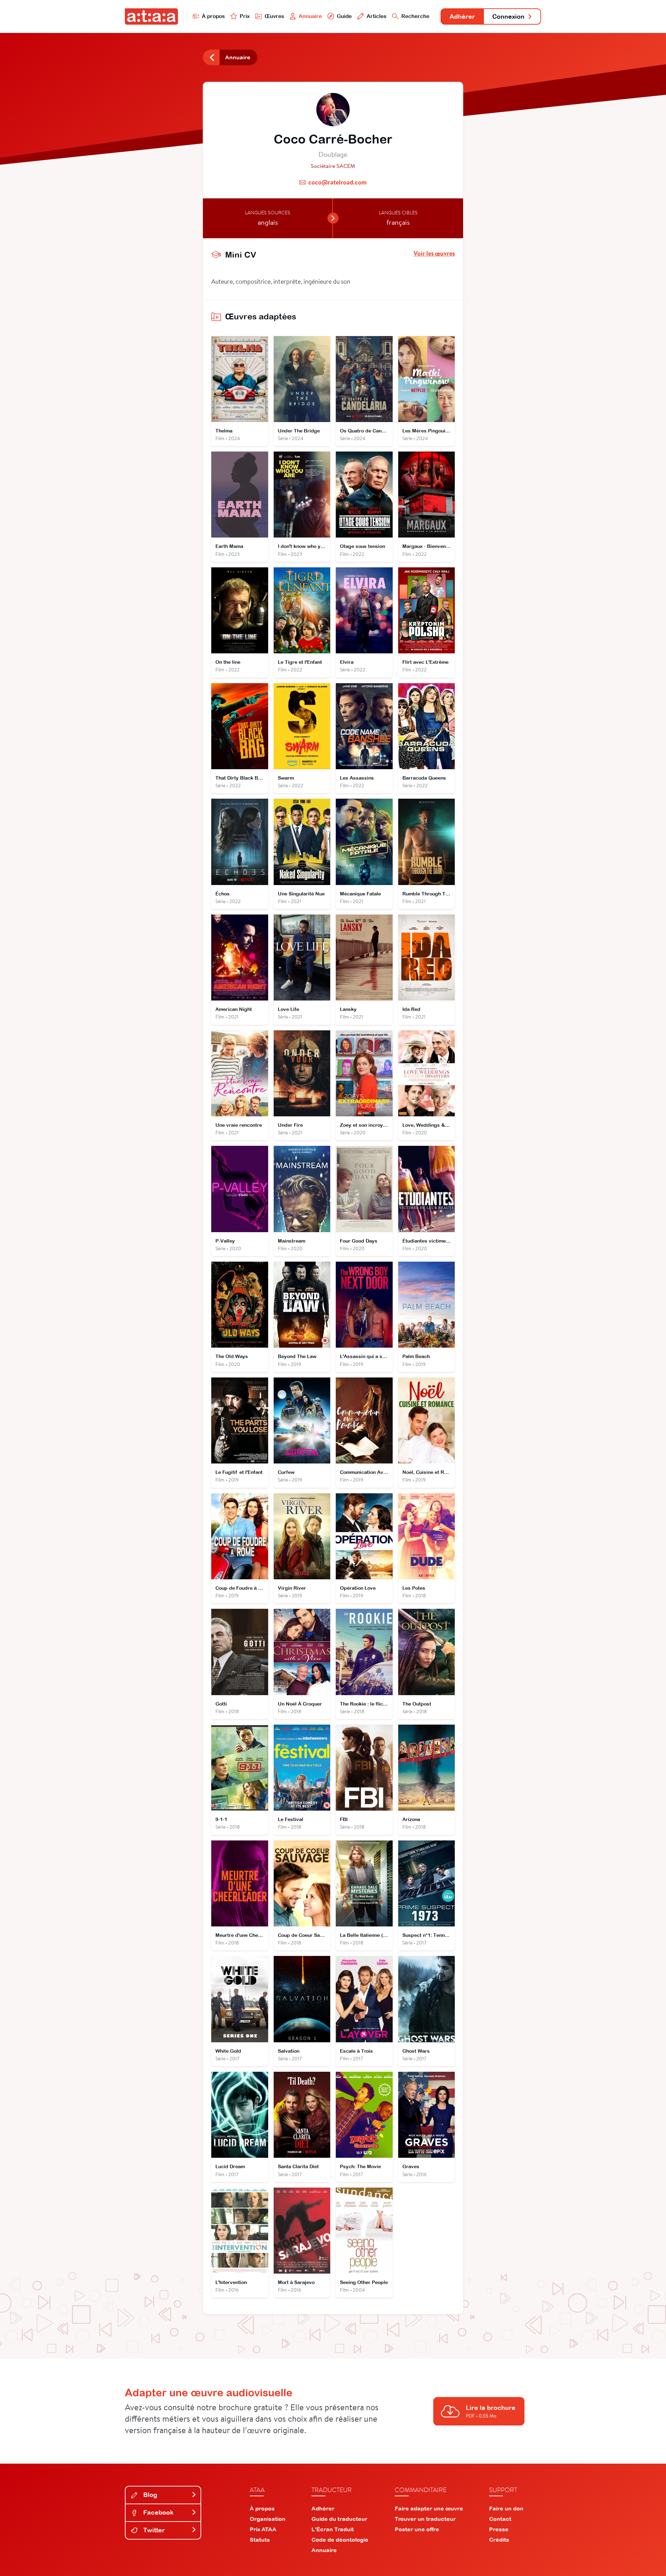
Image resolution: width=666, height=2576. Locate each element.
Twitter (153, 2530)
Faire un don (506, 2508)
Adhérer (462, 16)
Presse (499, 2529)
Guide (344, 16)
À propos (213, 16)
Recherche (415, 16)
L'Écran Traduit (333, 2529)
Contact (500, 2519)
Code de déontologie (340, 2540)
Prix (245, 16)
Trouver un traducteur (425, 2519)
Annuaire (310, 16)
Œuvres (274, 16)
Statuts (260, 2540)
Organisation (268, 2519)
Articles (377, 16)
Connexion (508, 16)
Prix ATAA (263, 2529)
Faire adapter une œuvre (429, 2508)
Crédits (499, 2540)
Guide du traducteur (339, 2519)
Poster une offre (417, 2529)
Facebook (157, 2512)
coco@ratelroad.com (338, 182)
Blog (149, 2495)
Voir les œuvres (434, 254)
